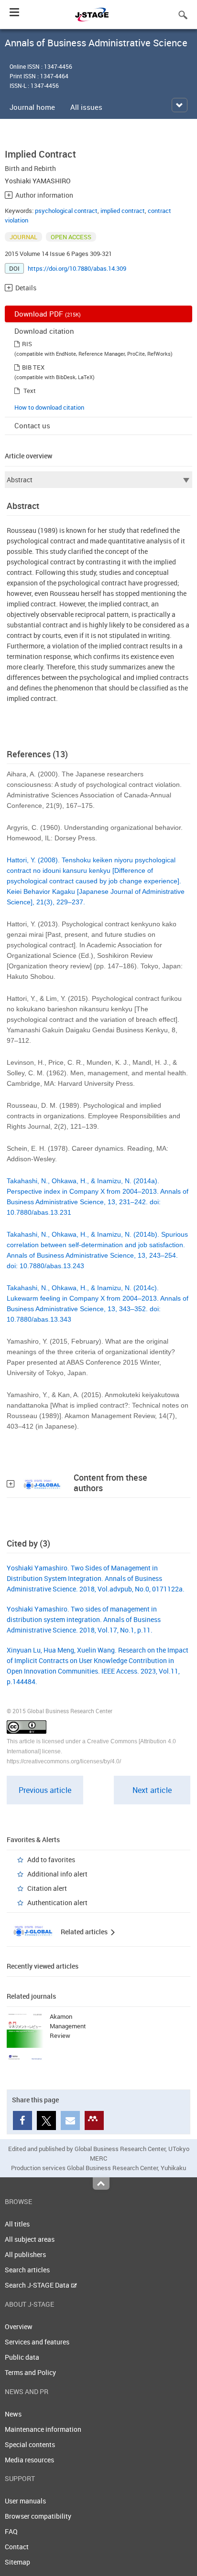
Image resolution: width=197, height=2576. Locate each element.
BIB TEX (33, 367)
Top (101, 2184)
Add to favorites (51, 1860)
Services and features (37, 2342)
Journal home (32, 107)
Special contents (30, 2444)
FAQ (11, 2531)
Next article (152, 1790)
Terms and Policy (30, 2372)
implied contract (123, 211)
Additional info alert (57, 1874)
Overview (19, 2327)
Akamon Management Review (68, 2026)
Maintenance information (43, 2429)
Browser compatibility (38, 2516)
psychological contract (66, 211)
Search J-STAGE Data (38, 2285)
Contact (17, 2547)
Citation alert (47, 1888)
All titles (17, 2224)
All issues (86, 107)
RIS (27, 344)
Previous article (45, 1790)
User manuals (25, 2501)
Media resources (29, 2460)
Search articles (27, 2270)
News (13, 2414)
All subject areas (30, 2239)
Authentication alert (57, 1903)
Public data (22, 2357)
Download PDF (48, 314)
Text (30, 391)
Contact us (32, 425)
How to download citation (49, 407)
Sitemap (17, 2562)
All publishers (25, 2254)
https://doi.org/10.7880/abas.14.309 (77, 268)
